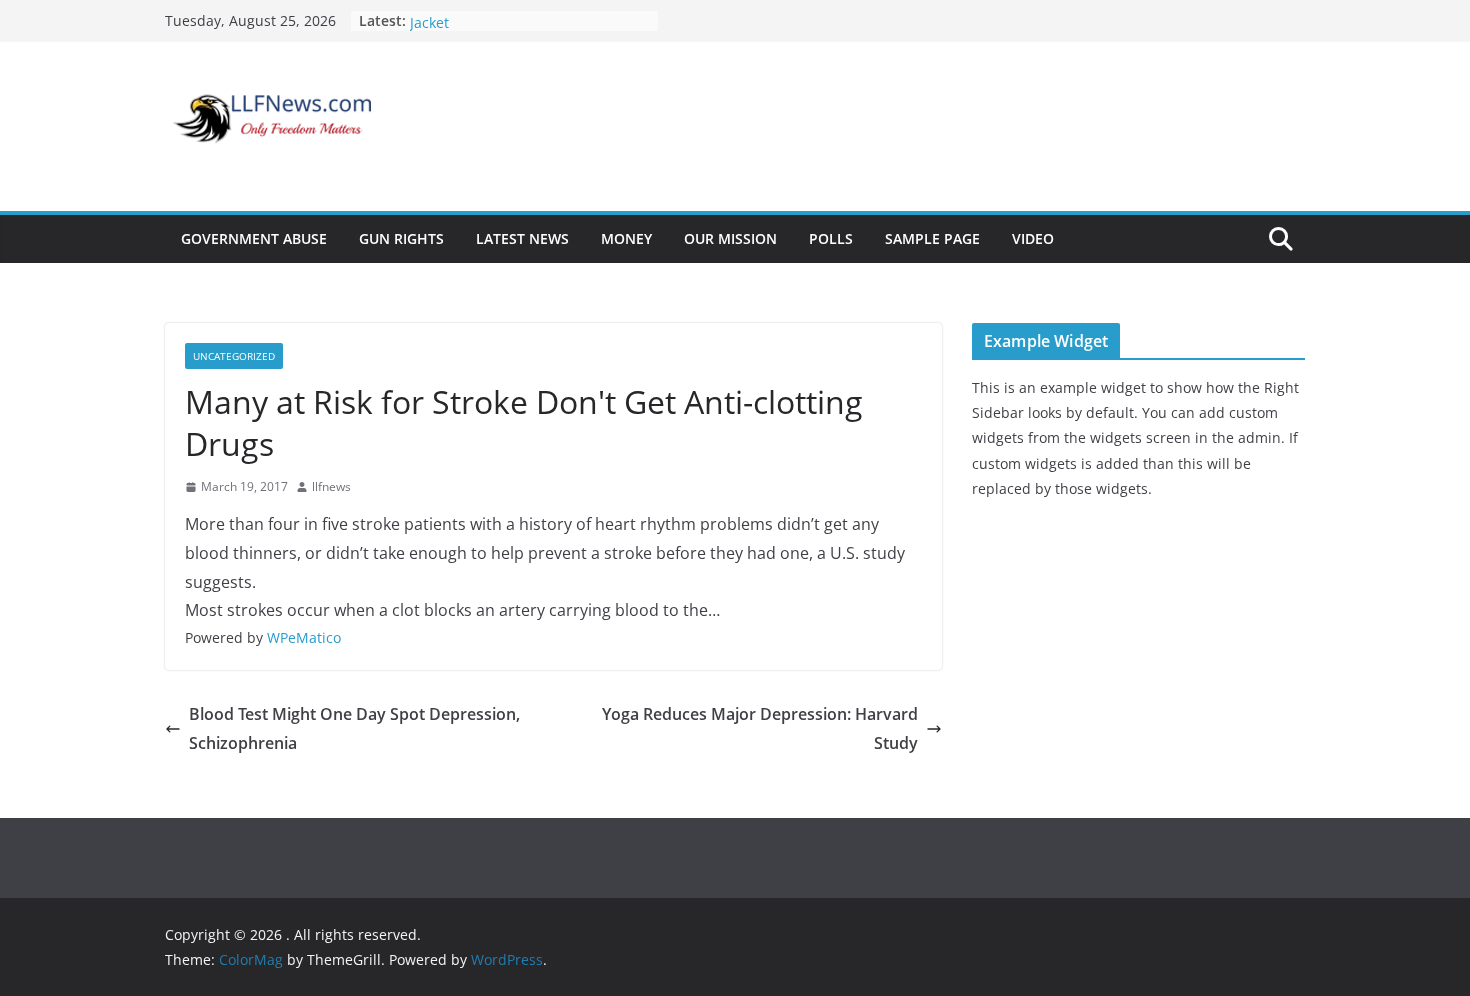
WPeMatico (304, 637)
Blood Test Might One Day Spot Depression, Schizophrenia (354, 728)
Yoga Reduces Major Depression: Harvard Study (760, 728)
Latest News (522, 238)
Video (1033, 238)
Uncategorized (234, 356)
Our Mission (730, 238)
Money (626, 238)
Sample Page (932, 238)
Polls (831, 238)
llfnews (331, 486)
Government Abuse (254, 238)
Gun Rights (401, 238)
